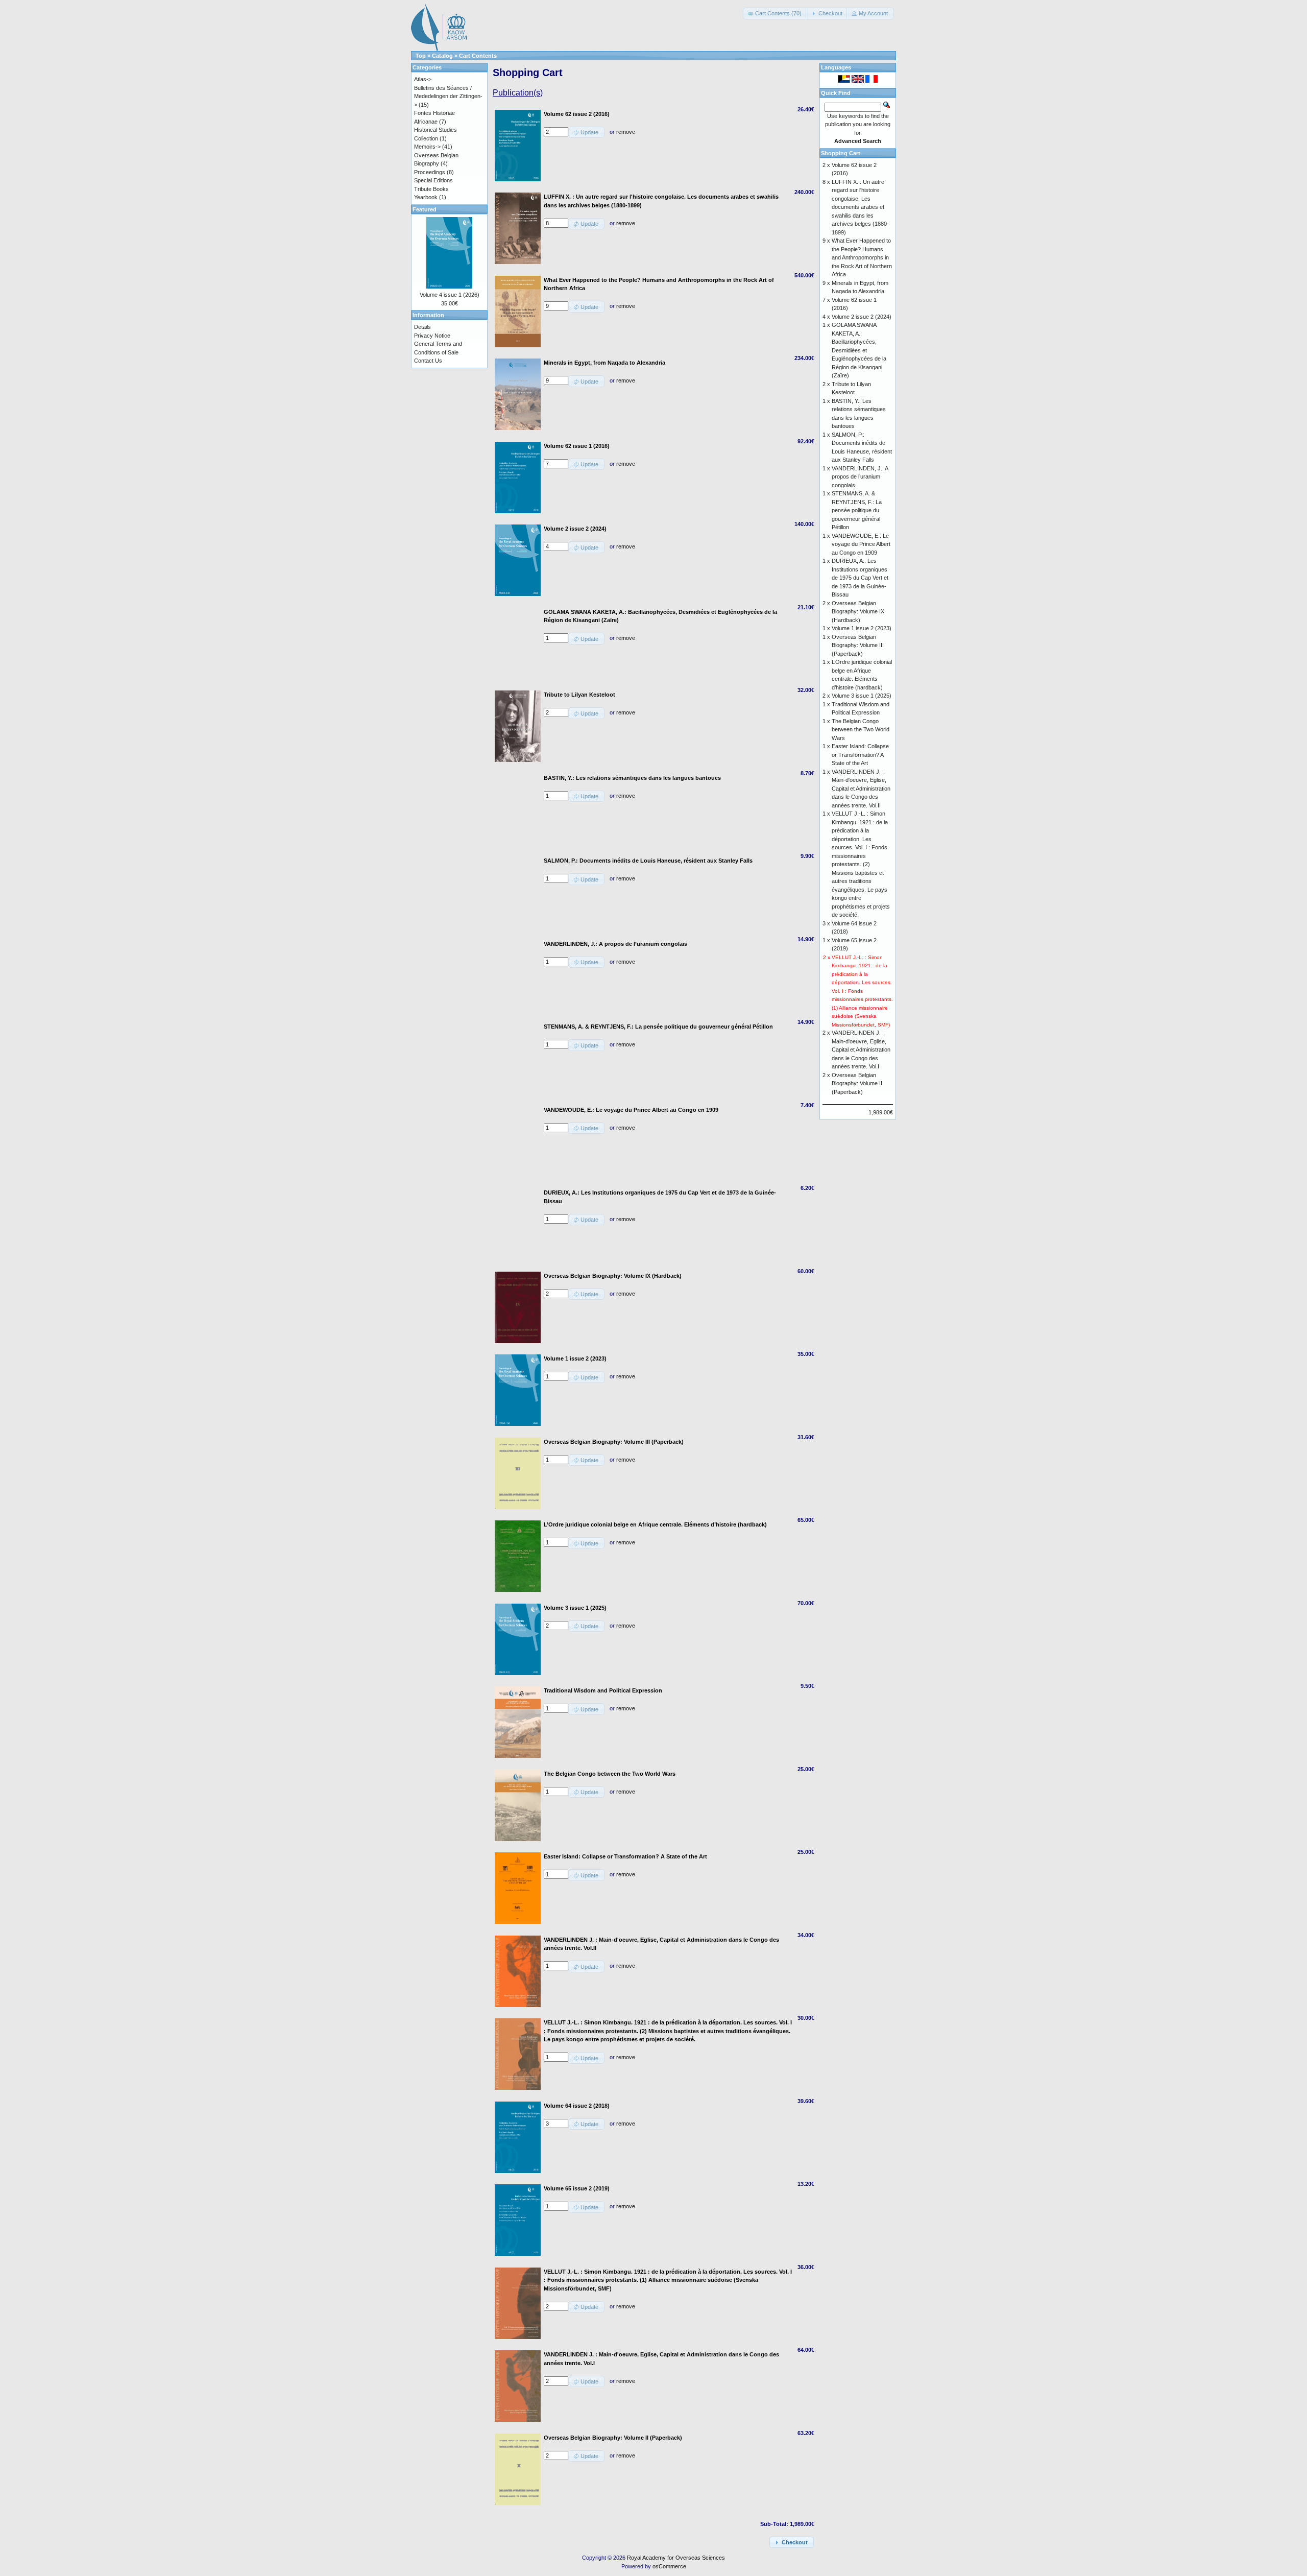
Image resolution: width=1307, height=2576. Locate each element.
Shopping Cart (841, 153)
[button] (775, 14)
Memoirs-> (427, 147)
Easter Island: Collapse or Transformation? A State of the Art (860, 755)
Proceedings (430, 172)
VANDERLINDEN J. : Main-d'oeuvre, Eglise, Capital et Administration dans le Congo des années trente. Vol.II (861, 789)
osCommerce (669, 2566)
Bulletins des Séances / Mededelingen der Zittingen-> (448, 96)
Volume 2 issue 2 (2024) (862, 317)
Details (422, 327)
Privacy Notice (432, 336)
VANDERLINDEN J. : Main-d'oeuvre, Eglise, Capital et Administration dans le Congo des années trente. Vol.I (861, 1050)
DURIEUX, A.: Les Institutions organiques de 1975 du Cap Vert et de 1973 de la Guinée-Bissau (860, 578)
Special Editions (433, 180)
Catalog (442, 56)
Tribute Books (431, 189)
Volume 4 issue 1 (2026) (450, 295)
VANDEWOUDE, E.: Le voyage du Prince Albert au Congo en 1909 (861, 544)
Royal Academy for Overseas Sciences (676, 2558)
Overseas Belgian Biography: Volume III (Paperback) (858, 645)
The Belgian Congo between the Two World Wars (861, 730)
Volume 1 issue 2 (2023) (862, 628)
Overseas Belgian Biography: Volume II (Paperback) (857, 1083)
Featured (425, 209)
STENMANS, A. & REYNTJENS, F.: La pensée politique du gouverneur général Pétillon (857, 510)
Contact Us (428, 361)
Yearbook (426, 197)
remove (626, 132)
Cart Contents (478, 56)
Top (421, 56)
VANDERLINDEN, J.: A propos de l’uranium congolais (860, 477)
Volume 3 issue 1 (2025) (862, 696)
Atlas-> (423, 79)
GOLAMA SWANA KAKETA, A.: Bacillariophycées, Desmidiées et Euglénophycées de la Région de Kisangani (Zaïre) (859, 350)
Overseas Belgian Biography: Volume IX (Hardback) (858, 612)
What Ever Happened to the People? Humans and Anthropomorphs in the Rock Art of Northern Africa (862, 257)
